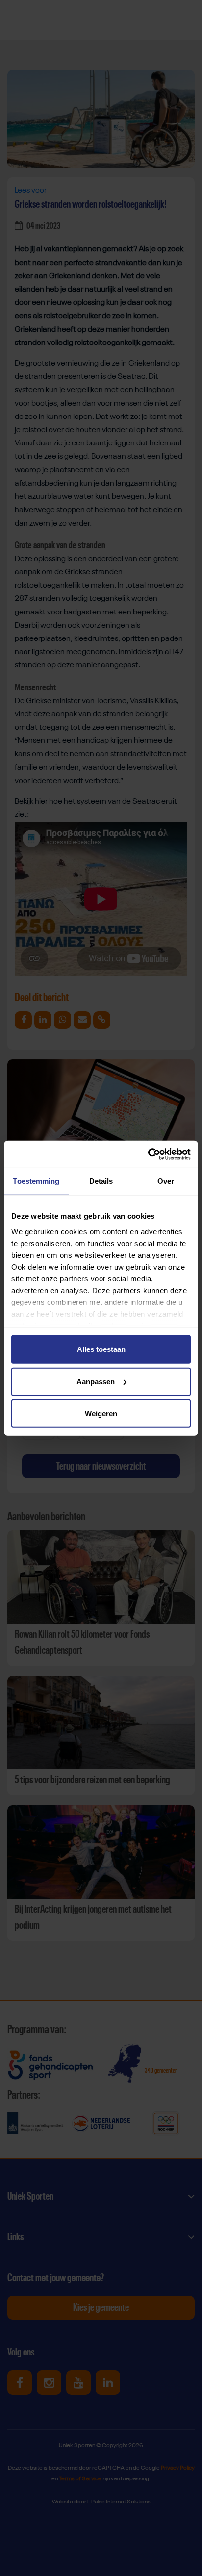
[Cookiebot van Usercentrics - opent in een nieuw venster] (148, 1154)
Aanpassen (96, 1381)
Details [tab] (101, 1181)
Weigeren (101, 1413)
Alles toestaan (101, 1349)
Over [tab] (166, 1181)
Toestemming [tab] (36, 1181)
